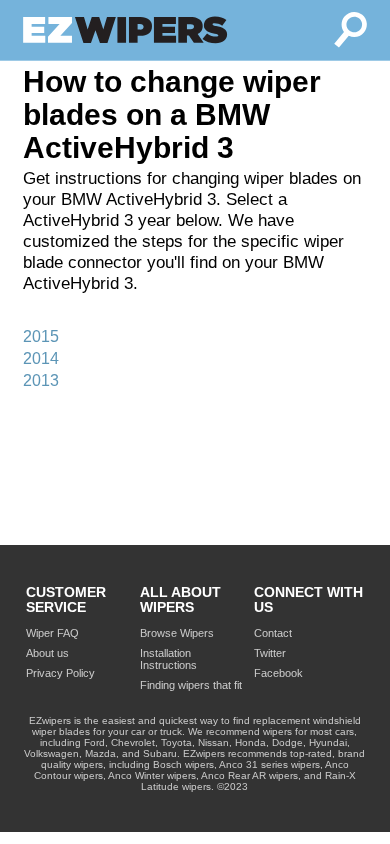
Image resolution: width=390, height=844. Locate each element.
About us (47, 653)
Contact (273, 633)
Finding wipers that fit (191, 685)
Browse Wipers (177, 633)
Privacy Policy (60, 673)
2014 (41, 358)
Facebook (278, 673)
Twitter (270, 653)
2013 (41, 380)
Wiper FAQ (52, 633)
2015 (41, 336)
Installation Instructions (168, 659)
